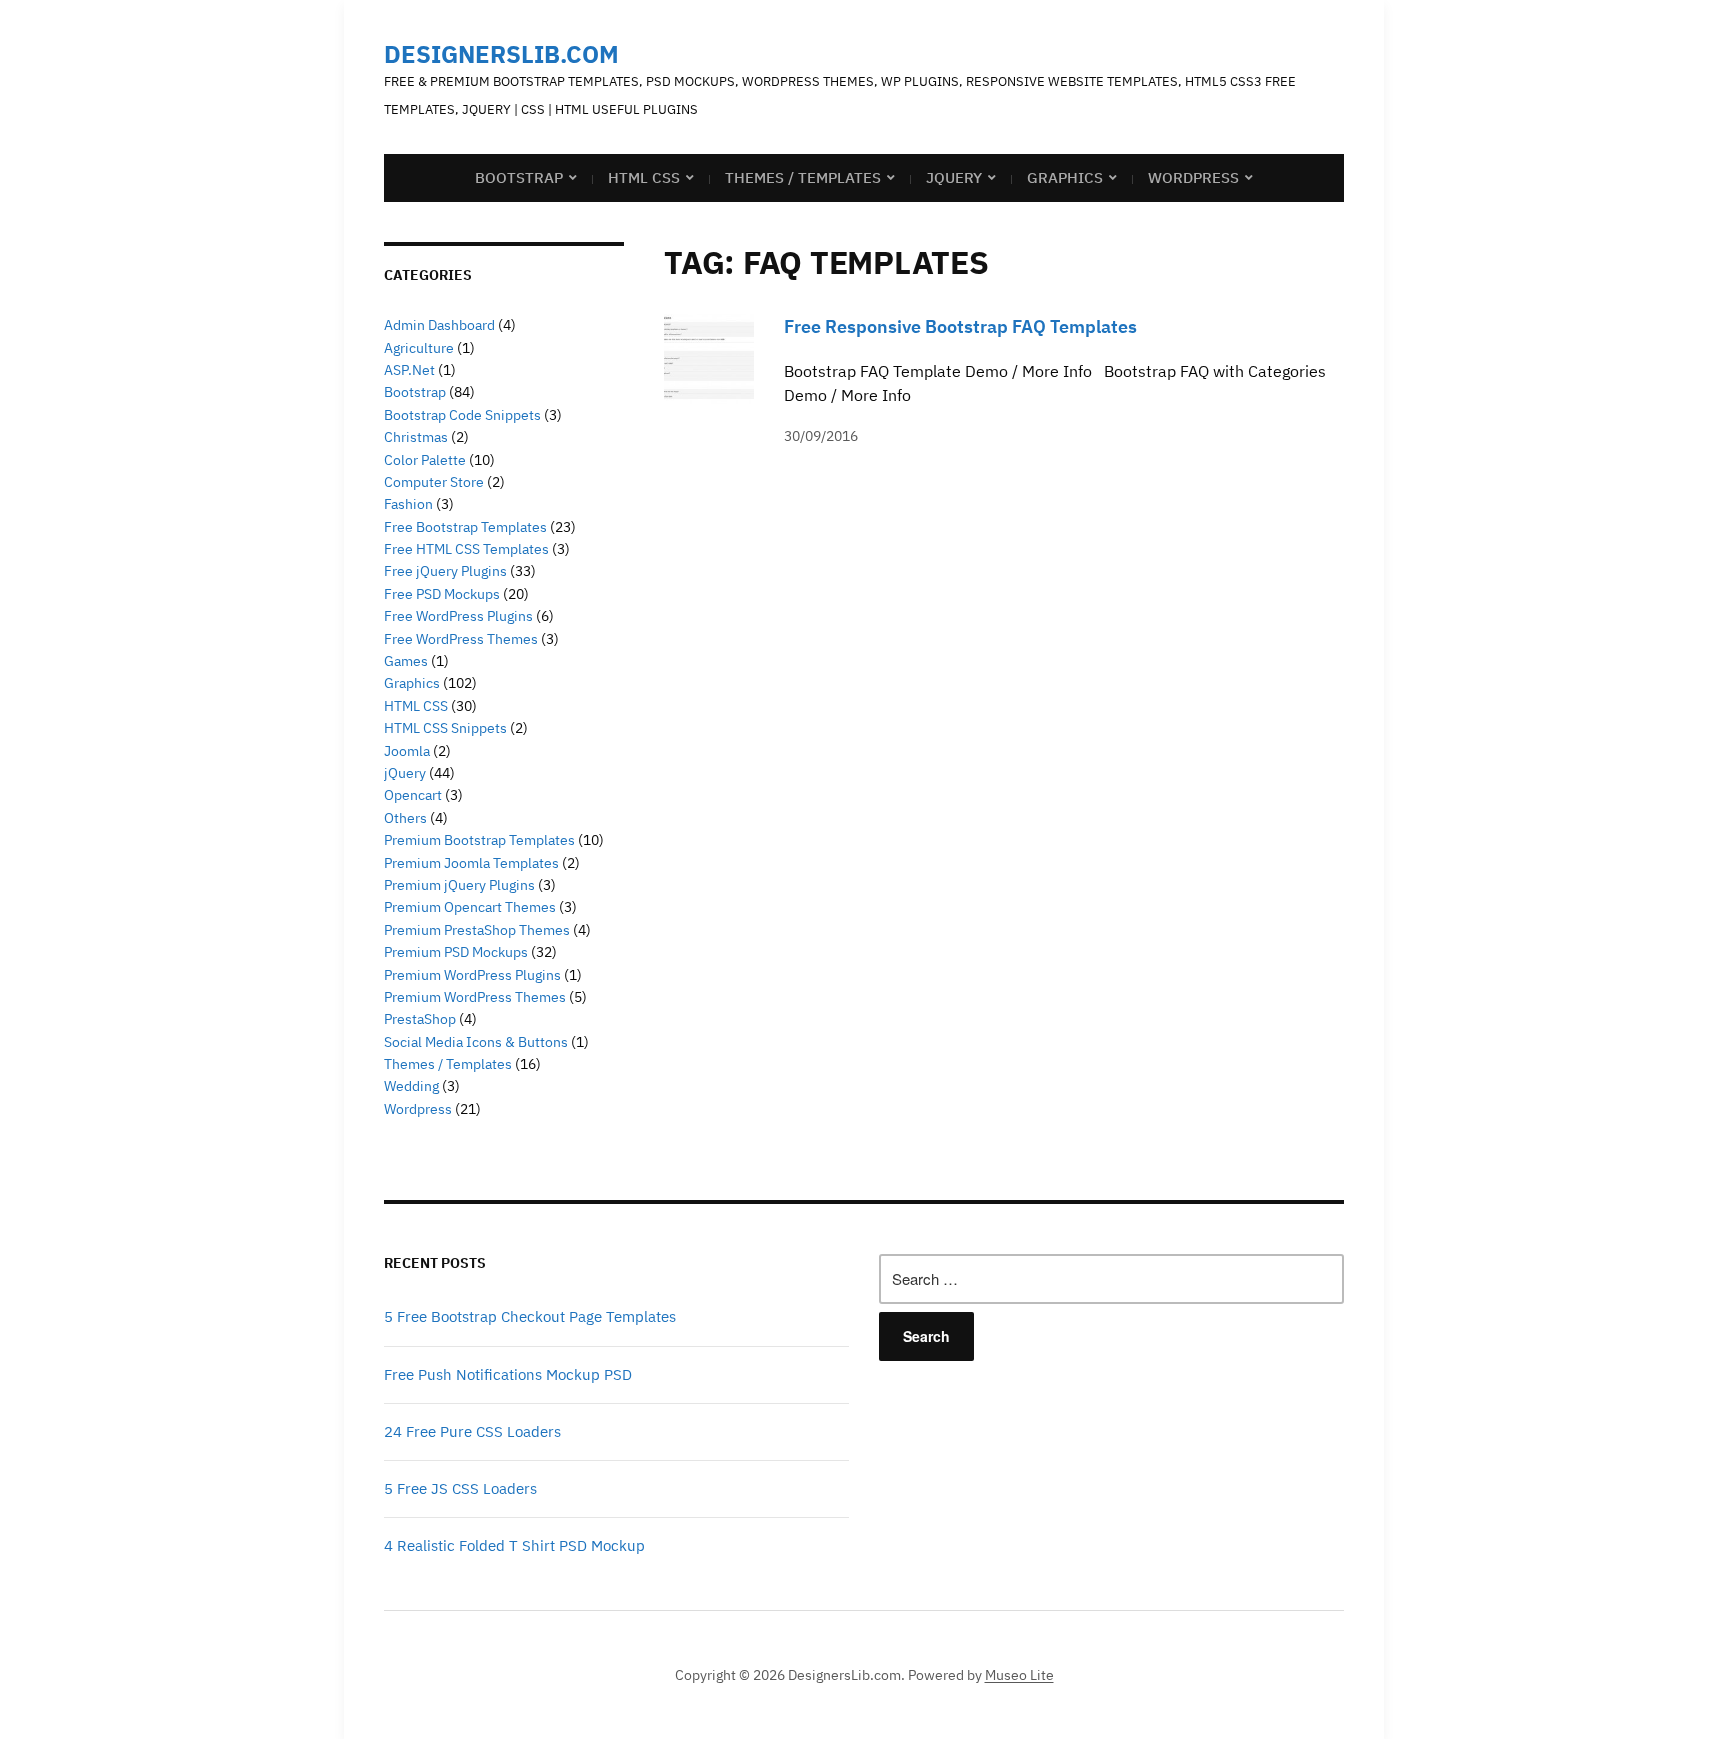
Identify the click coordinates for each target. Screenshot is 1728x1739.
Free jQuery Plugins (445, 571)
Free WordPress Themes (461, 639)
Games (406, 661)
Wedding (411, 1086)
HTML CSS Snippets (445, 728)
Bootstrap (519, 177)
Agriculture (419, 348)
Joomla (407, 751)
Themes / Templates (803, 177)
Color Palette (425, 460)
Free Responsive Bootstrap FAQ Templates (960, 326)
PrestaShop (420, 1019)
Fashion (408, 504)
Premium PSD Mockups (456, 952)
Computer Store (434, 482)
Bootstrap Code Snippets (462, 415)
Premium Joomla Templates (471, 863)
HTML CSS (644, 177)
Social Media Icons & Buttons (476, 1042)
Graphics (1065, 177)
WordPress (1193, 177)
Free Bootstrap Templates (465, 527)
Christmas (416, 437)
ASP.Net (409, 370)
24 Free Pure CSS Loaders (472, 1431)
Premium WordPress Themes (475, 997)
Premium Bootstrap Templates (479, 840)
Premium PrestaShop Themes (477, 930)
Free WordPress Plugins (458, 616)
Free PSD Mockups (442, 594)
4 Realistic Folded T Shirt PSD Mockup (514, 1545)
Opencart (413, 795)
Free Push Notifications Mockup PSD (508, 1374)
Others (405, 818)
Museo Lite (1019, 1675)
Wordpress (418, 1109)
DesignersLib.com (501, 54)
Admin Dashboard (439, 325)
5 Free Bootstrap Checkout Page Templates (530, 1316)
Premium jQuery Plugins (459, 885)
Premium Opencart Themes (470, 907)
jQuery (954, 177)
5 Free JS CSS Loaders (460, 1488)
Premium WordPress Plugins (472, 975)
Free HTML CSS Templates (466, 549)
